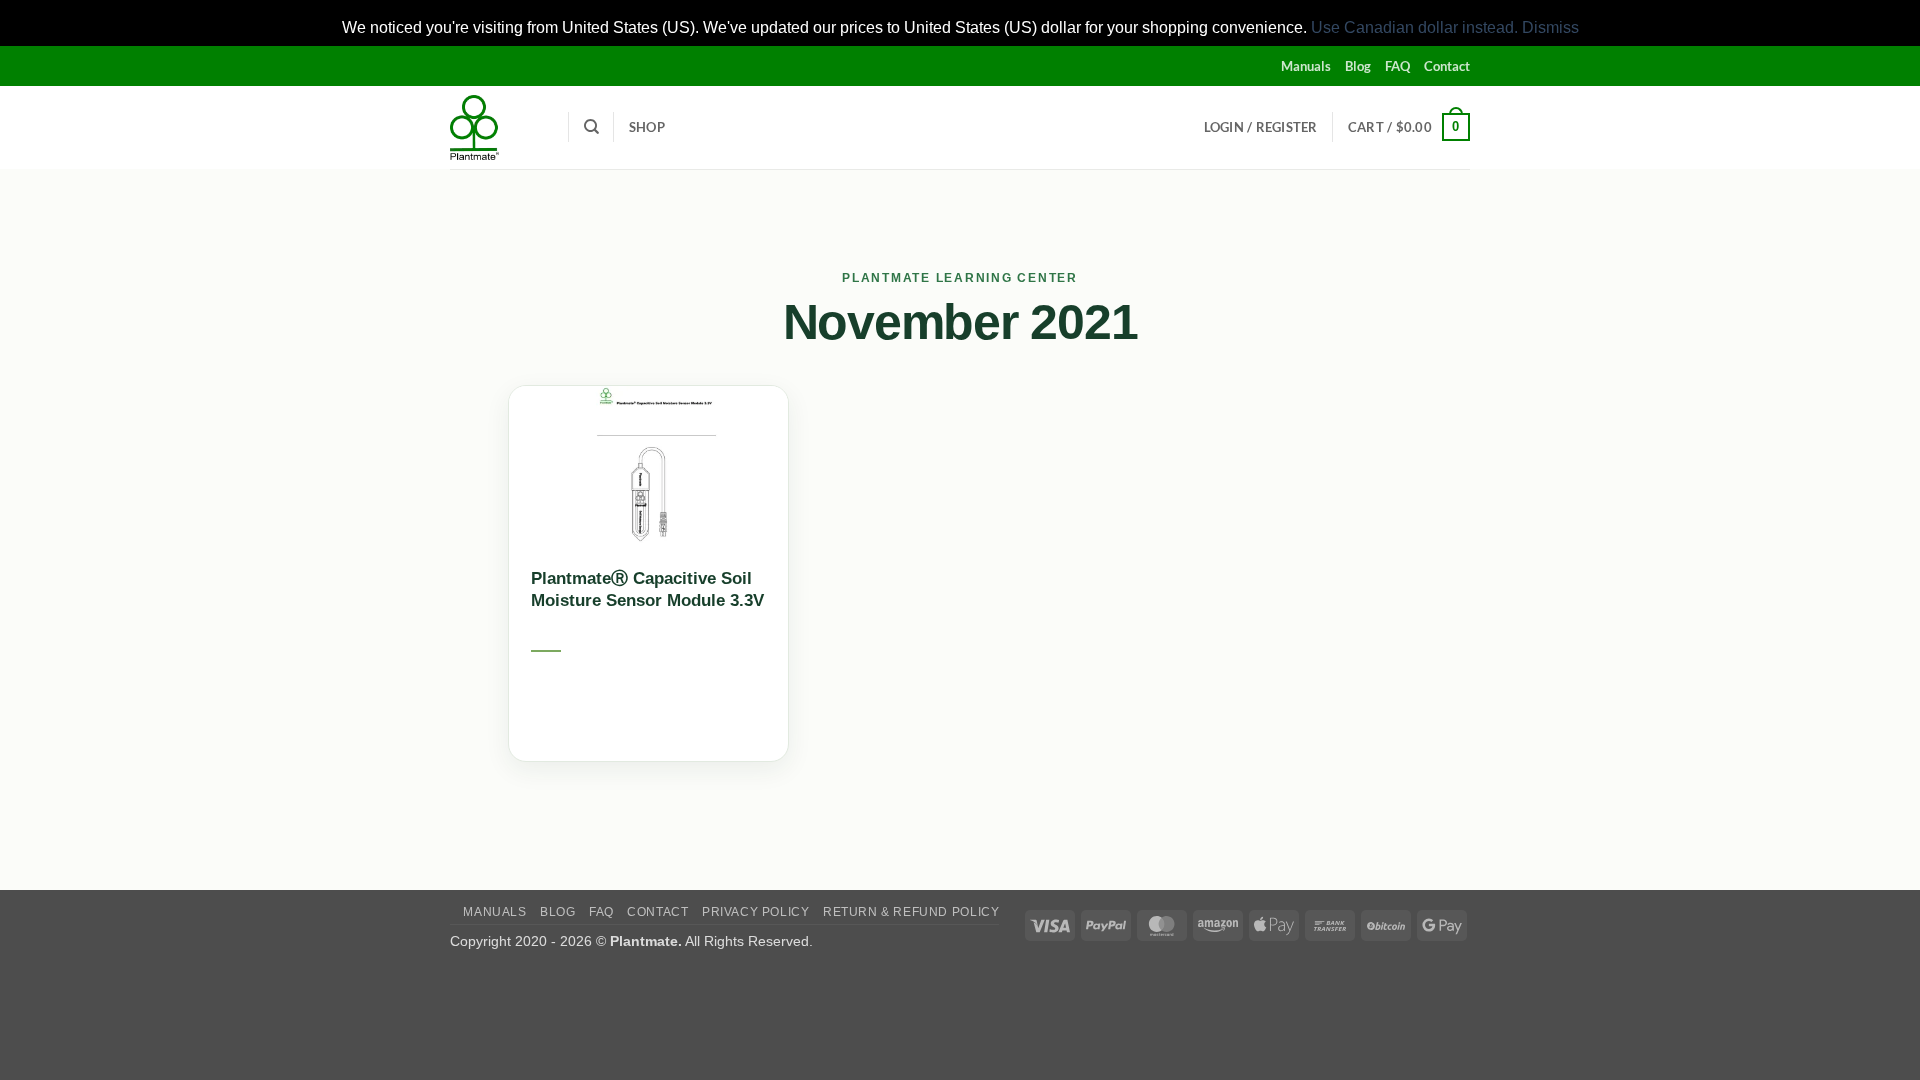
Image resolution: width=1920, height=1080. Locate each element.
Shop (647, 127)
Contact (1447, 66)
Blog (1358, 66)
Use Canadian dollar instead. (1414, 27)
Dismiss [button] (1550, 27)
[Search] (591, 127)
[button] (1261, 127)
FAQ (1397, 66)
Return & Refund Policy (911, 912)
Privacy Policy (756, 912)
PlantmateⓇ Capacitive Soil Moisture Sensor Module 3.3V (647, 589)
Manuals (1306, 66)
